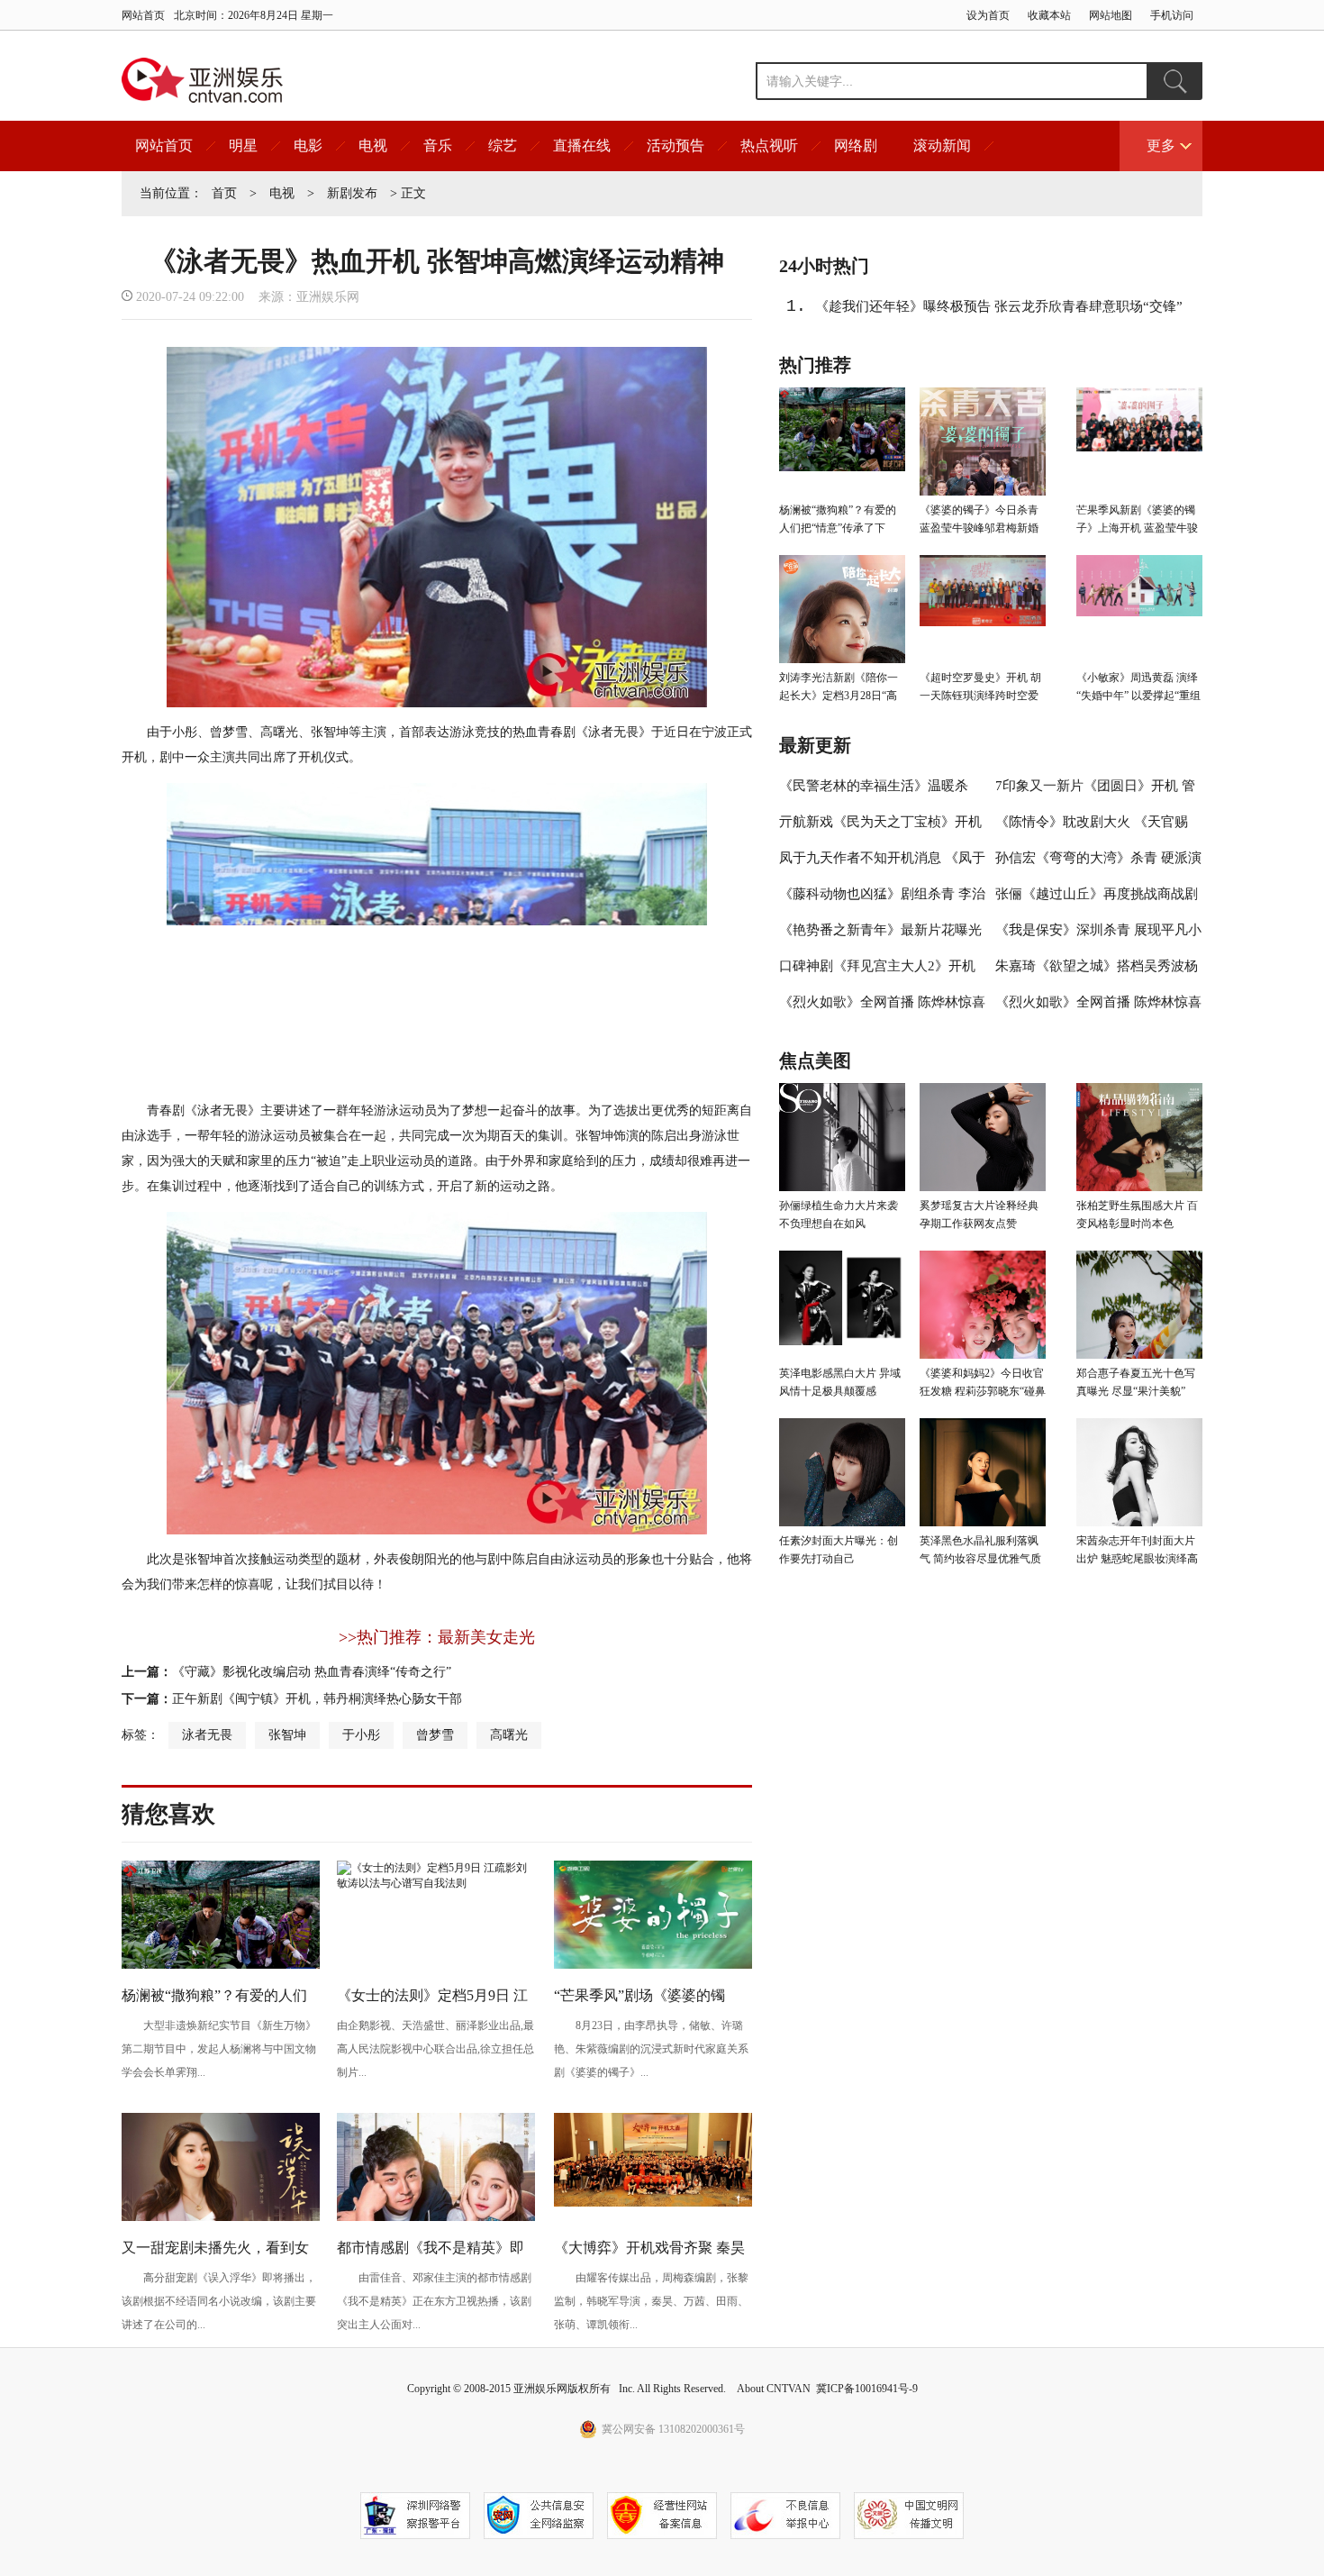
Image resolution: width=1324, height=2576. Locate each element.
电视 (373, 146)
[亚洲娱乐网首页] (202, 80)
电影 (308, 146)
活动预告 (676, 146)
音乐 (438, 146)
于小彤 (361, 1735)
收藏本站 (1049, 15)
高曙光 (509, 1735)
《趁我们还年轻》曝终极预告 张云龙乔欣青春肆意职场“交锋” (999, 306)
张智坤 (287, 1735)
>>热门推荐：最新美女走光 (437, 1637)
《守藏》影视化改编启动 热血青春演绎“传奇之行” (312, 1672)
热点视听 (769, 146)
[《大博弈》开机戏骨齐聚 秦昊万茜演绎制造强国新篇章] (653, 2203)
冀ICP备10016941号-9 (867, 2389)
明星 (243, 146)
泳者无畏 (207, 1735)
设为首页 (988, 15)
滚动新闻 (942, 146)
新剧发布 (352, 193)
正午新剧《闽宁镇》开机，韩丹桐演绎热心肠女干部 (317, 1699)
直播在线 (582, 146)
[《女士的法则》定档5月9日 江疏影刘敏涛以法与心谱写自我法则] (436, 1883)
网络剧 (856, 146)
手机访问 (1172, 15)
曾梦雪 (435, 1735)
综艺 (503, 146)
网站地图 (1111, 15)
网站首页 (143, 15)
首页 (224, 193)
